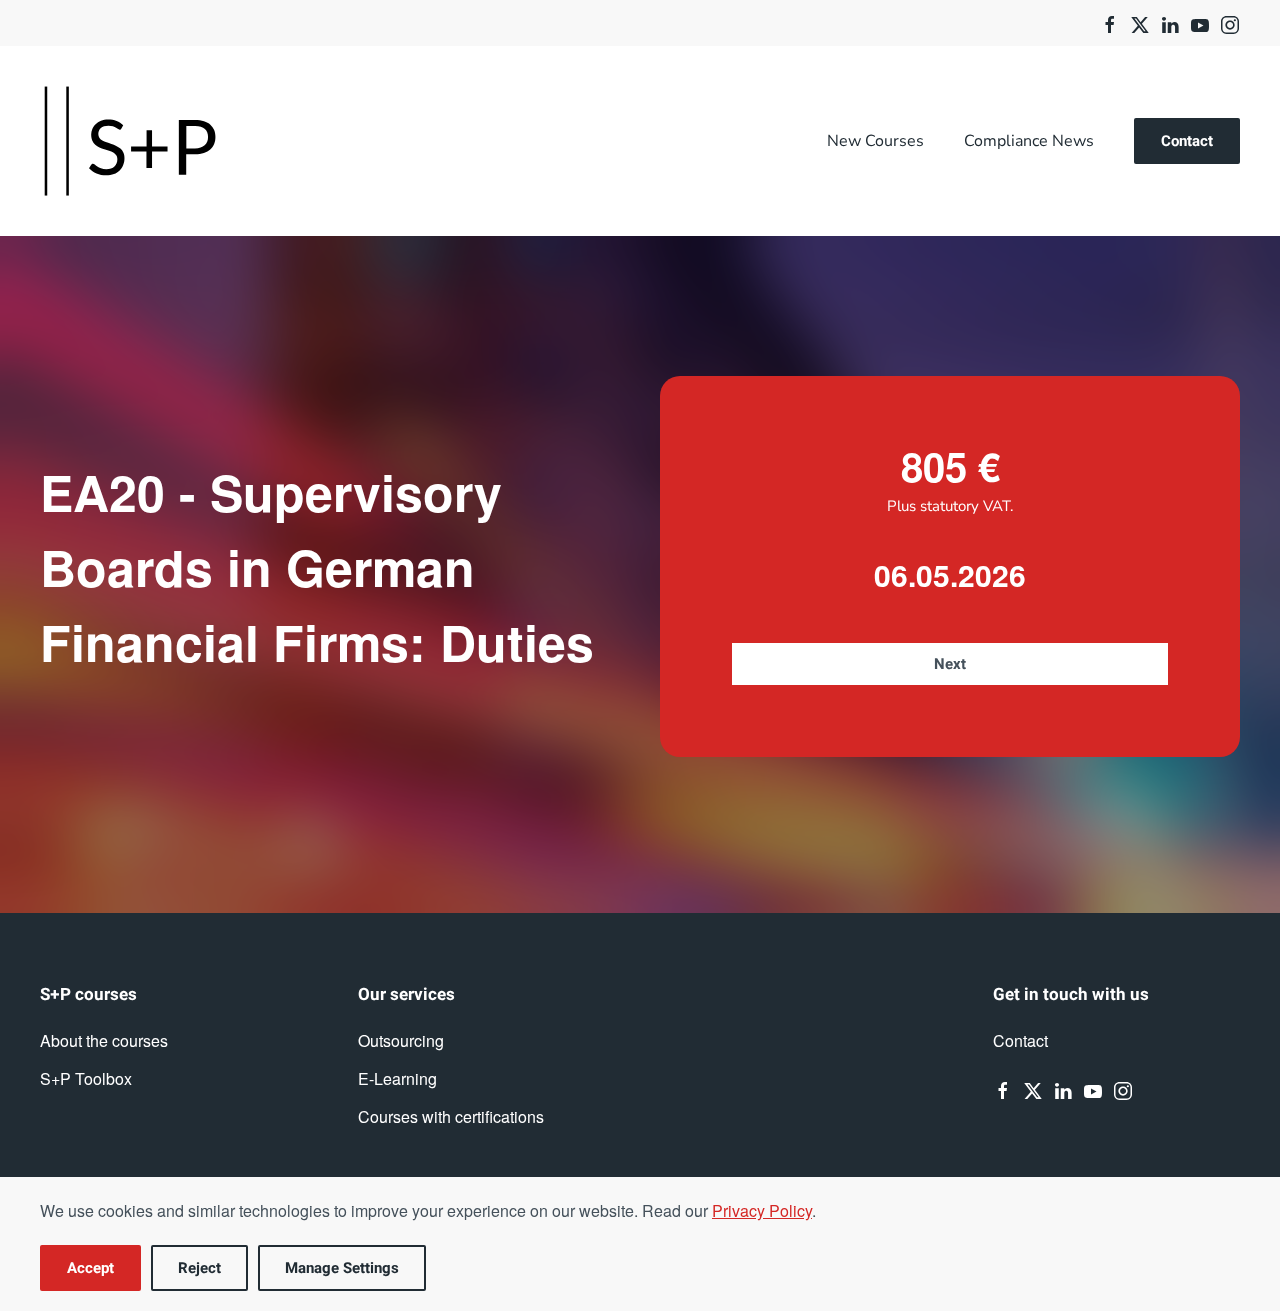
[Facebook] (1110, 22)
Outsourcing (401, 1040)
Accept (90, 1268)
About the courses (104, 1040)
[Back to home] (130, 141)
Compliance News (1029, 141)
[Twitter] (1140, 22)
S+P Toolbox (86, 1078)
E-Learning (397, 1078)
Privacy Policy (762, 1210)
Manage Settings (342, 1268)
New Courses (875, 141)
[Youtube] (1200, 22)
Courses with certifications (451, 1116)
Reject (199, 1268)
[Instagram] (1230, 22)
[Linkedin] (1170, 22)
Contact (1187, 141)
